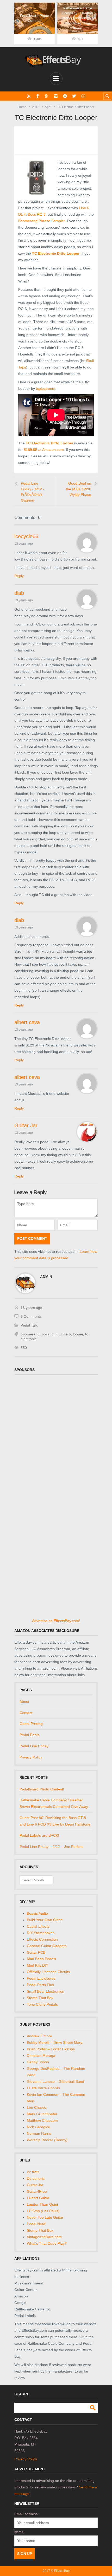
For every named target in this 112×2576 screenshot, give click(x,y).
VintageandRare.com (44, 2237)
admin (46, 1277)
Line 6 (66, 1334)
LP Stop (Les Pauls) (43, 2211)
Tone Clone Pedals (42, 2004)
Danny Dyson (38, 2062)
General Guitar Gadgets (47, 1946)
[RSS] (29, 96)
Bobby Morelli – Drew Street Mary (55, 2043)
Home (22, 107)
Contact (26, 1713)
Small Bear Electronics (45, 1991)
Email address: (26, 2514)
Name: (19, 2532)
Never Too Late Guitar (45, 2217)
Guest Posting (31, 1724)
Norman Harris (39, 2133)
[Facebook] (38, 96)
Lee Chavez (37, 2107)
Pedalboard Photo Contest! (42, 1789)
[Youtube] (83, 96)
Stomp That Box (40, 1998)
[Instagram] (56, 96)
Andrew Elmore (39, 2036)
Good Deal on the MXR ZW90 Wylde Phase (79, 489)
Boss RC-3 (37, 214)
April (48, 107)
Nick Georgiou (39, 2127)
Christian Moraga (41, 2055)
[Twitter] (74, 96)
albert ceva (27, 1022)
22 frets (33, 2172)
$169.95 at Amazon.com (44, 450)
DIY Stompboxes (41, 1933)
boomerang (30, 1334)
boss (46, 1334)
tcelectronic (45, 388)
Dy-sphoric (36, 2178)
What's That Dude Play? (47, 2243)
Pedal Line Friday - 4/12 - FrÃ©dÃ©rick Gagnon (33, 492)
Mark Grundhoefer (42, 2114)
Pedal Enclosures (41, 1978)
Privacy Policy (31, 1757)
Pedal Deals (29, 1735)
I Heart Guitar (38, 2198)
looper (78, 1334)
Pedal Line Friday (34, 1746)
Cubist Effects (38, 1926)
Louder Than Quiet (42, 2204)
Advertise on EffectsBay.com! (56, 1621)
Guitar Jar (26, 1125)
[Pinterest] (65, 96)
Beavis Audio (37, 1913)
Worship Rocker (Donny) (47, 2140)
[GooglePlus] (47, 96)
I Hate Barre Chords (43, 2088)
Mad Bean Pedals (41, 1959)
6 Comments (31, 1316)
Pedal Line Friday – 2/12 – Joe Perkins (51, 1847)
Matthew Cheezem (42, 2120)
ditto (55, 1334)
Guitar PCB (36, 1952)
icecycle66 (26, 536)
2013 (36, 107)
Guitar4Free (37, 2191)
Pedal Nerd (36, 2224)
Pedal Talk (29, 1325)
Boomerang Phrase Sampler (42, 221)
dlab (19, 593)
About (24, 1702)
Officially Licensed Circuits (48, 1972)
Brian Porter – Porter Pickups (51, 2049)
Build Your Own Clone (45, 1920)
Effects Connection (42, 1939)
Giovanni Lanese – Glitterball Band (55, 2081)
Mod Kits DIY (38, 1965)
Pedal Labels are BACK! (39, 1835)
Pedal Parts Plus (40, 1985)
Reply (19, 576)
